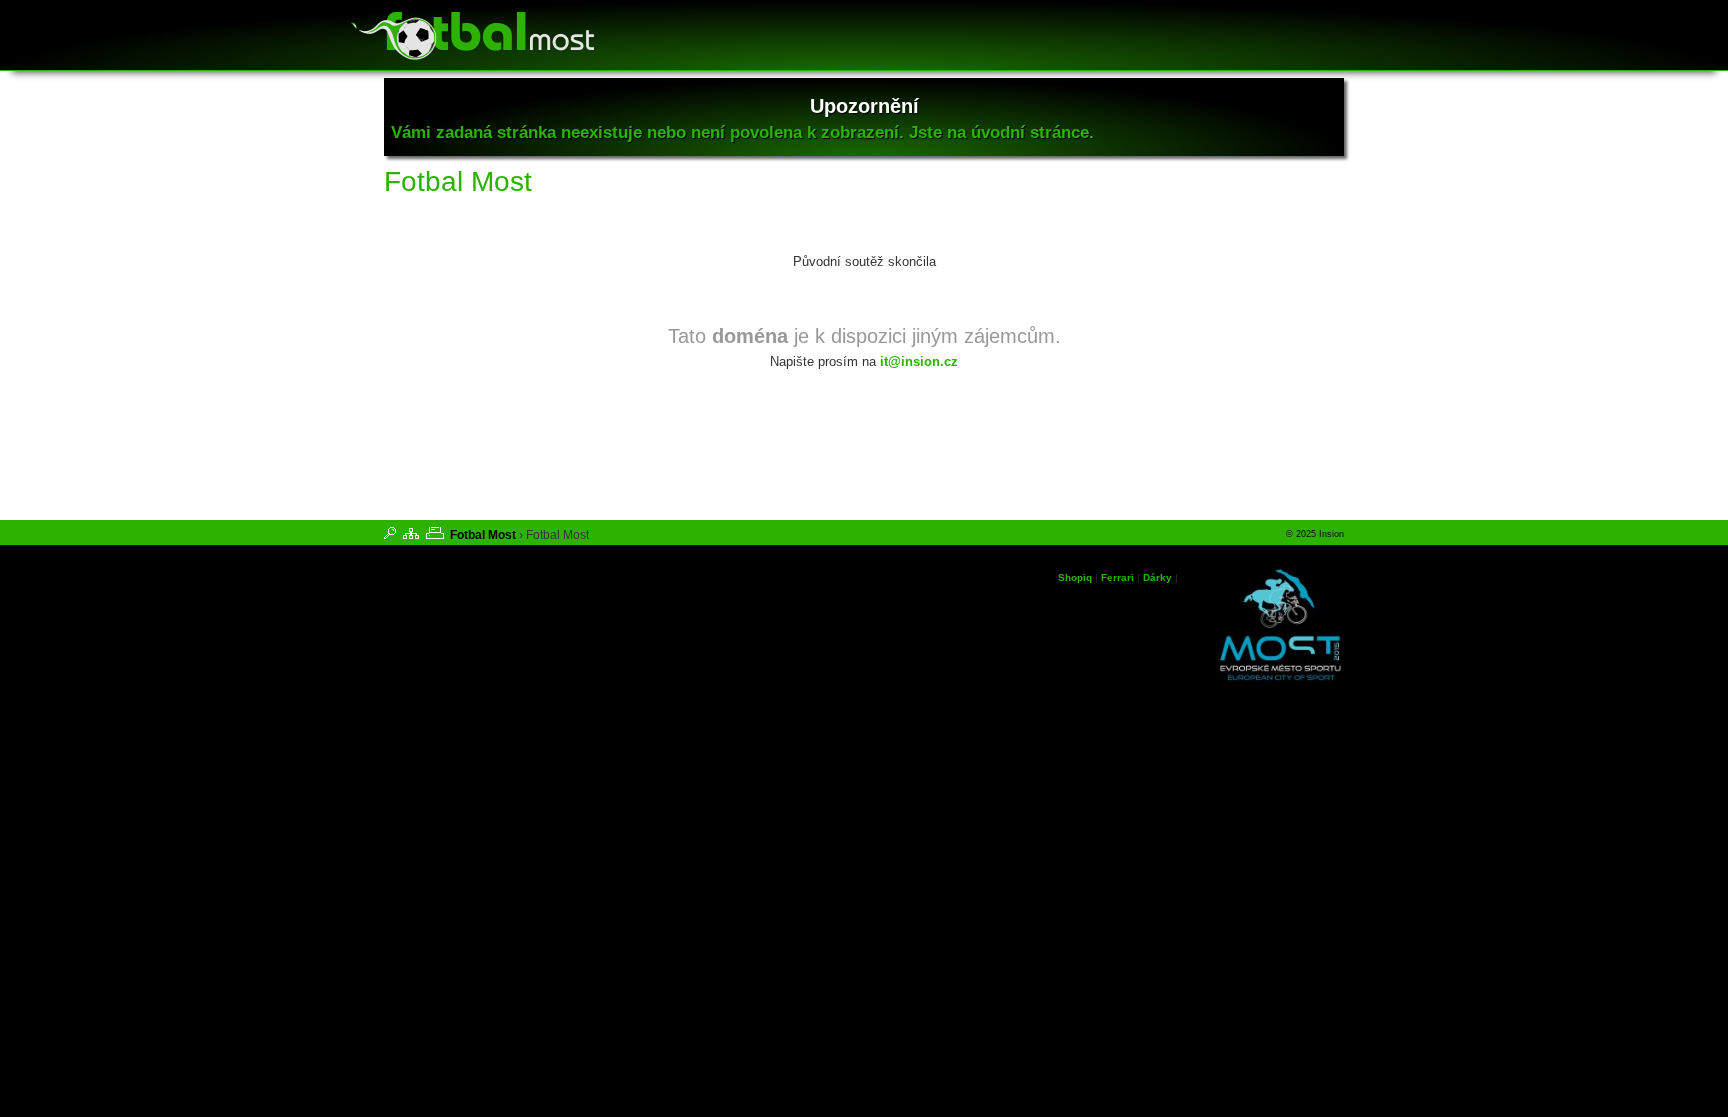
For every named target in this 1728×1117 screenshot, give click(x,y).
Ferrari (1117, 577)
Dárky (1157, 577)
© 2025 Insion (1315, 534)
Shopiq (1075, 577)
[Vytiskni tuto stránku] (435, 533)
